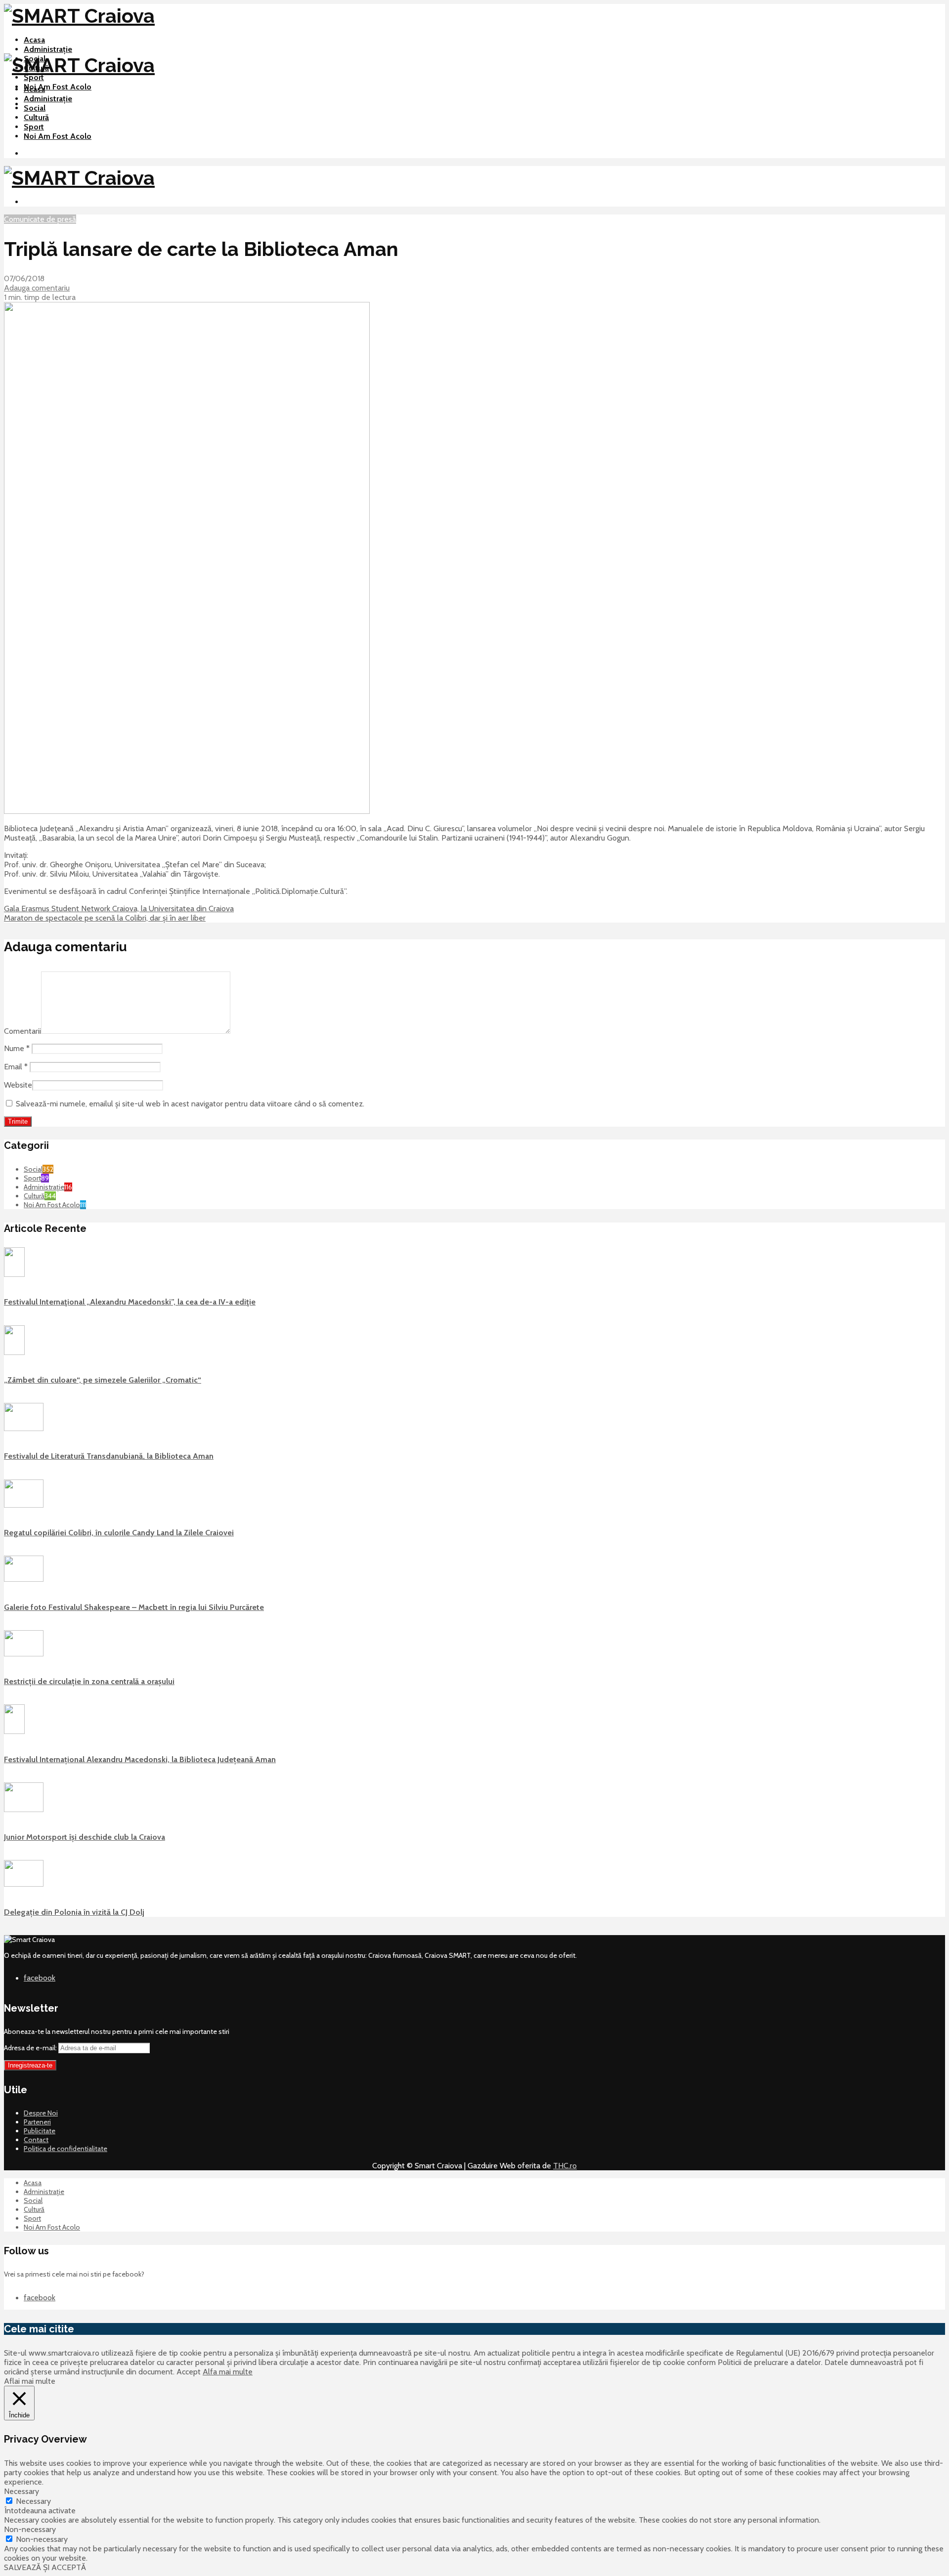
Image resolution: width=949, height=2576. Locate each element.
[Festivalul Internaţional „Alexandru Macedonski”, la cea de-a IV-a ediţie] (14, 1274)
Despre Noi (41, 2113)
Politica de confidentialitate (65, 2149)
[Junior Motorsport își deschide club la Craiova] (24, 1810)
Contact (36, 2140)
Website (18, 1085)
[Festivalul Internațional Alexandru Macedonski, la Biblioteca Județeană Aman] (14, 1731)
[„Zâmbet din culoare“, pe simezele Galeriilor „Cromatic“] (14, 1352)
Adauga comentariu (37, 288)
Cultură (36, 117)
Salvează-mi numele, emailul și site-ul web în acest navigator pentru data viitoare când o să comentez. (190, 1104)
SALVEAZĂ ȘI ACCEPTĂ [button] (45, 2567)
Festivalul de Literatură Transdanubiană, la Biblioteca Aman (109, 1456)
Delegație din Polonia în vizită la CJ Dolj (74, 1912)
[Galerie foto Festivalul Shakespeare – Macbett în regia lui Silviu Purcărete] (24, 1579)
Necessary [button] (22, 2491)
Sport (34, 77)
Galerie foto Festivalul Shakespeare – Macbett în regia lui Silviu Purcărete (134, 1607)
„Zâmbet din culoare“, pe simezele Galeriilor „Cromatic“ (103, 1380)
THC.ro (565, 2166)
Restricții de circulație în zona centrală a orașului (89, 1681)
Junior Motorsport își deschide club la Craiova (85, 1837)
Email (16, 1067)
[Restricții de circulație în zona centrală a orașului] (24, 1654)
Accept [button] (189, 2372)
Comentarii (22, 1031)
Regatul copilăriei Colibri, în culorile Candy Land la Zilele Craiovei (119, 1533)
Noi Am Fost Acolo (58, 87)
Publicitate (40, 2131)
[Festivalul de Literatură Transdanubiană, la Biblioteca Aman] (24, 1429)
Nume (17, 1048)
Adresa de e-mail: (31, 2048)
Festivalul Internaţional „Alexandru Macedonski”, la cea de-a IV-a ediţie (130, 1302)
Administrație (48, 49)
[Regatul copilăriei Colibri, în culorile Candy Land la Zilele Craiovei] (24, 1505)
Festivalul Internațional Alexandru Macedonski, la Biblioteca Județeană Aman (140, 1759)
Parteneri (37, 2122)
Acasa (34, 40)
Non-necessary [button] (30, 2529)
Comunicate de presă (40, 219)
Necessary (33, 2501)
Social (35, 108)
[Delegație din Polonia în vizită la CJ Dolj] (24, 1884)
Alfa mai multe (228, 2372)
